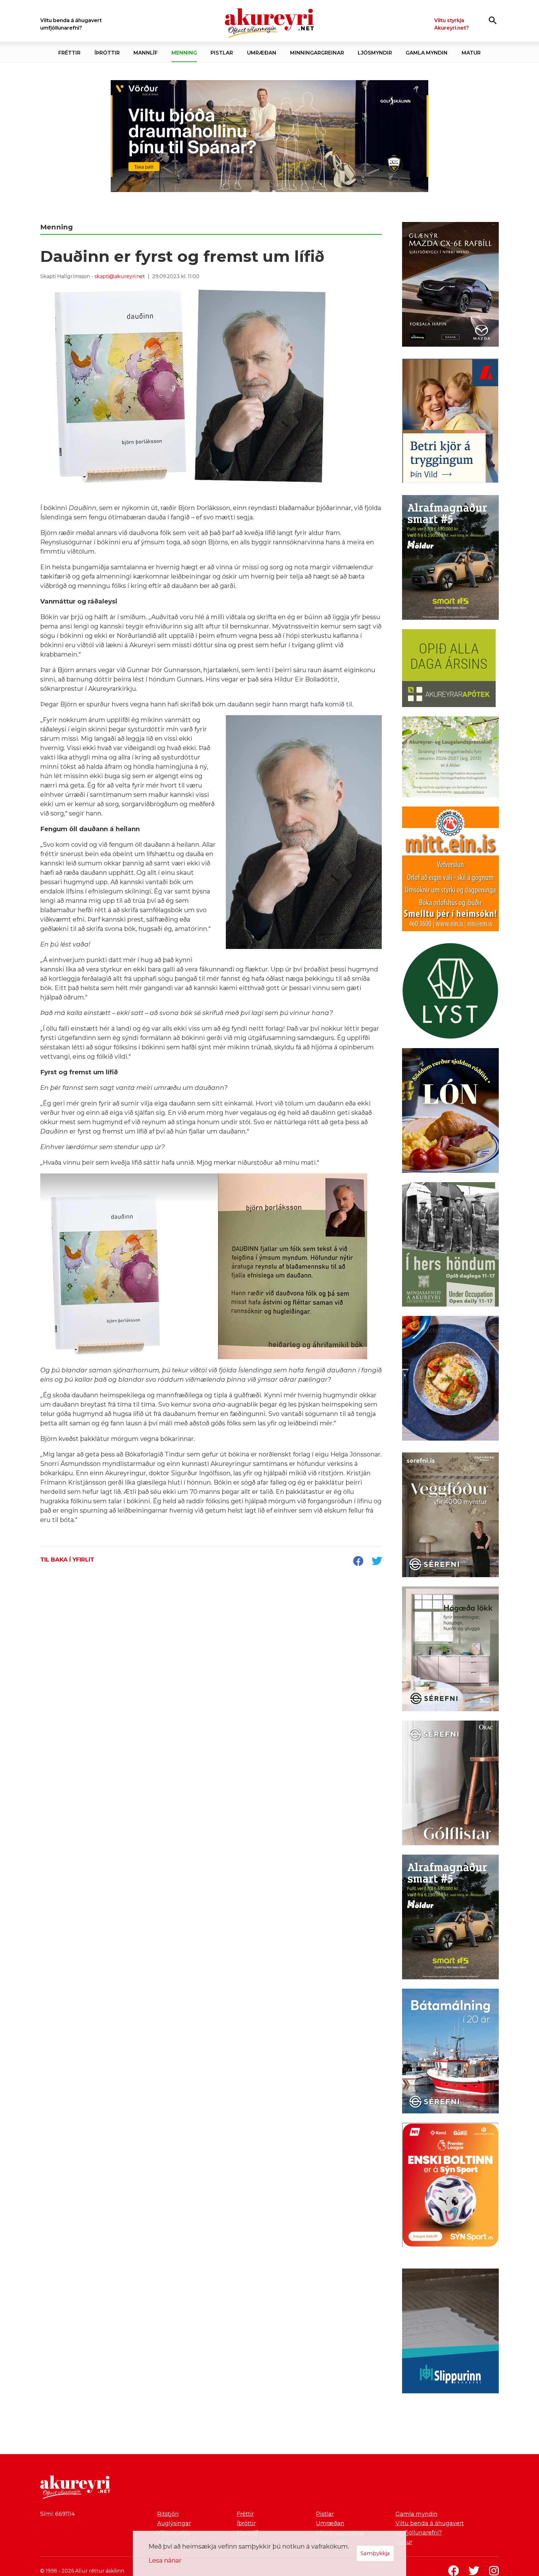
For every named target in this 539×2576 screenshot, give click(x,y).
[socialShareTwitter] (377, 1562)
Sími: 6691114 (58, 2514)
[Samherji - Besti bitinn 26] (450, 1379)
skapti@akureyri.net (120, 276)
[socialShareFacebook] (358, 1562)
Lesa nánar (165, 2560)
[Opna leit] (493, 20)
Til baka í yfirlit (67, 1560)
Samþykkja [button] (375, 2553)
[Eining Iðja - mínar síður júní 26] (450, 870)
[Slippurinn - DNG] (450, 2332)
